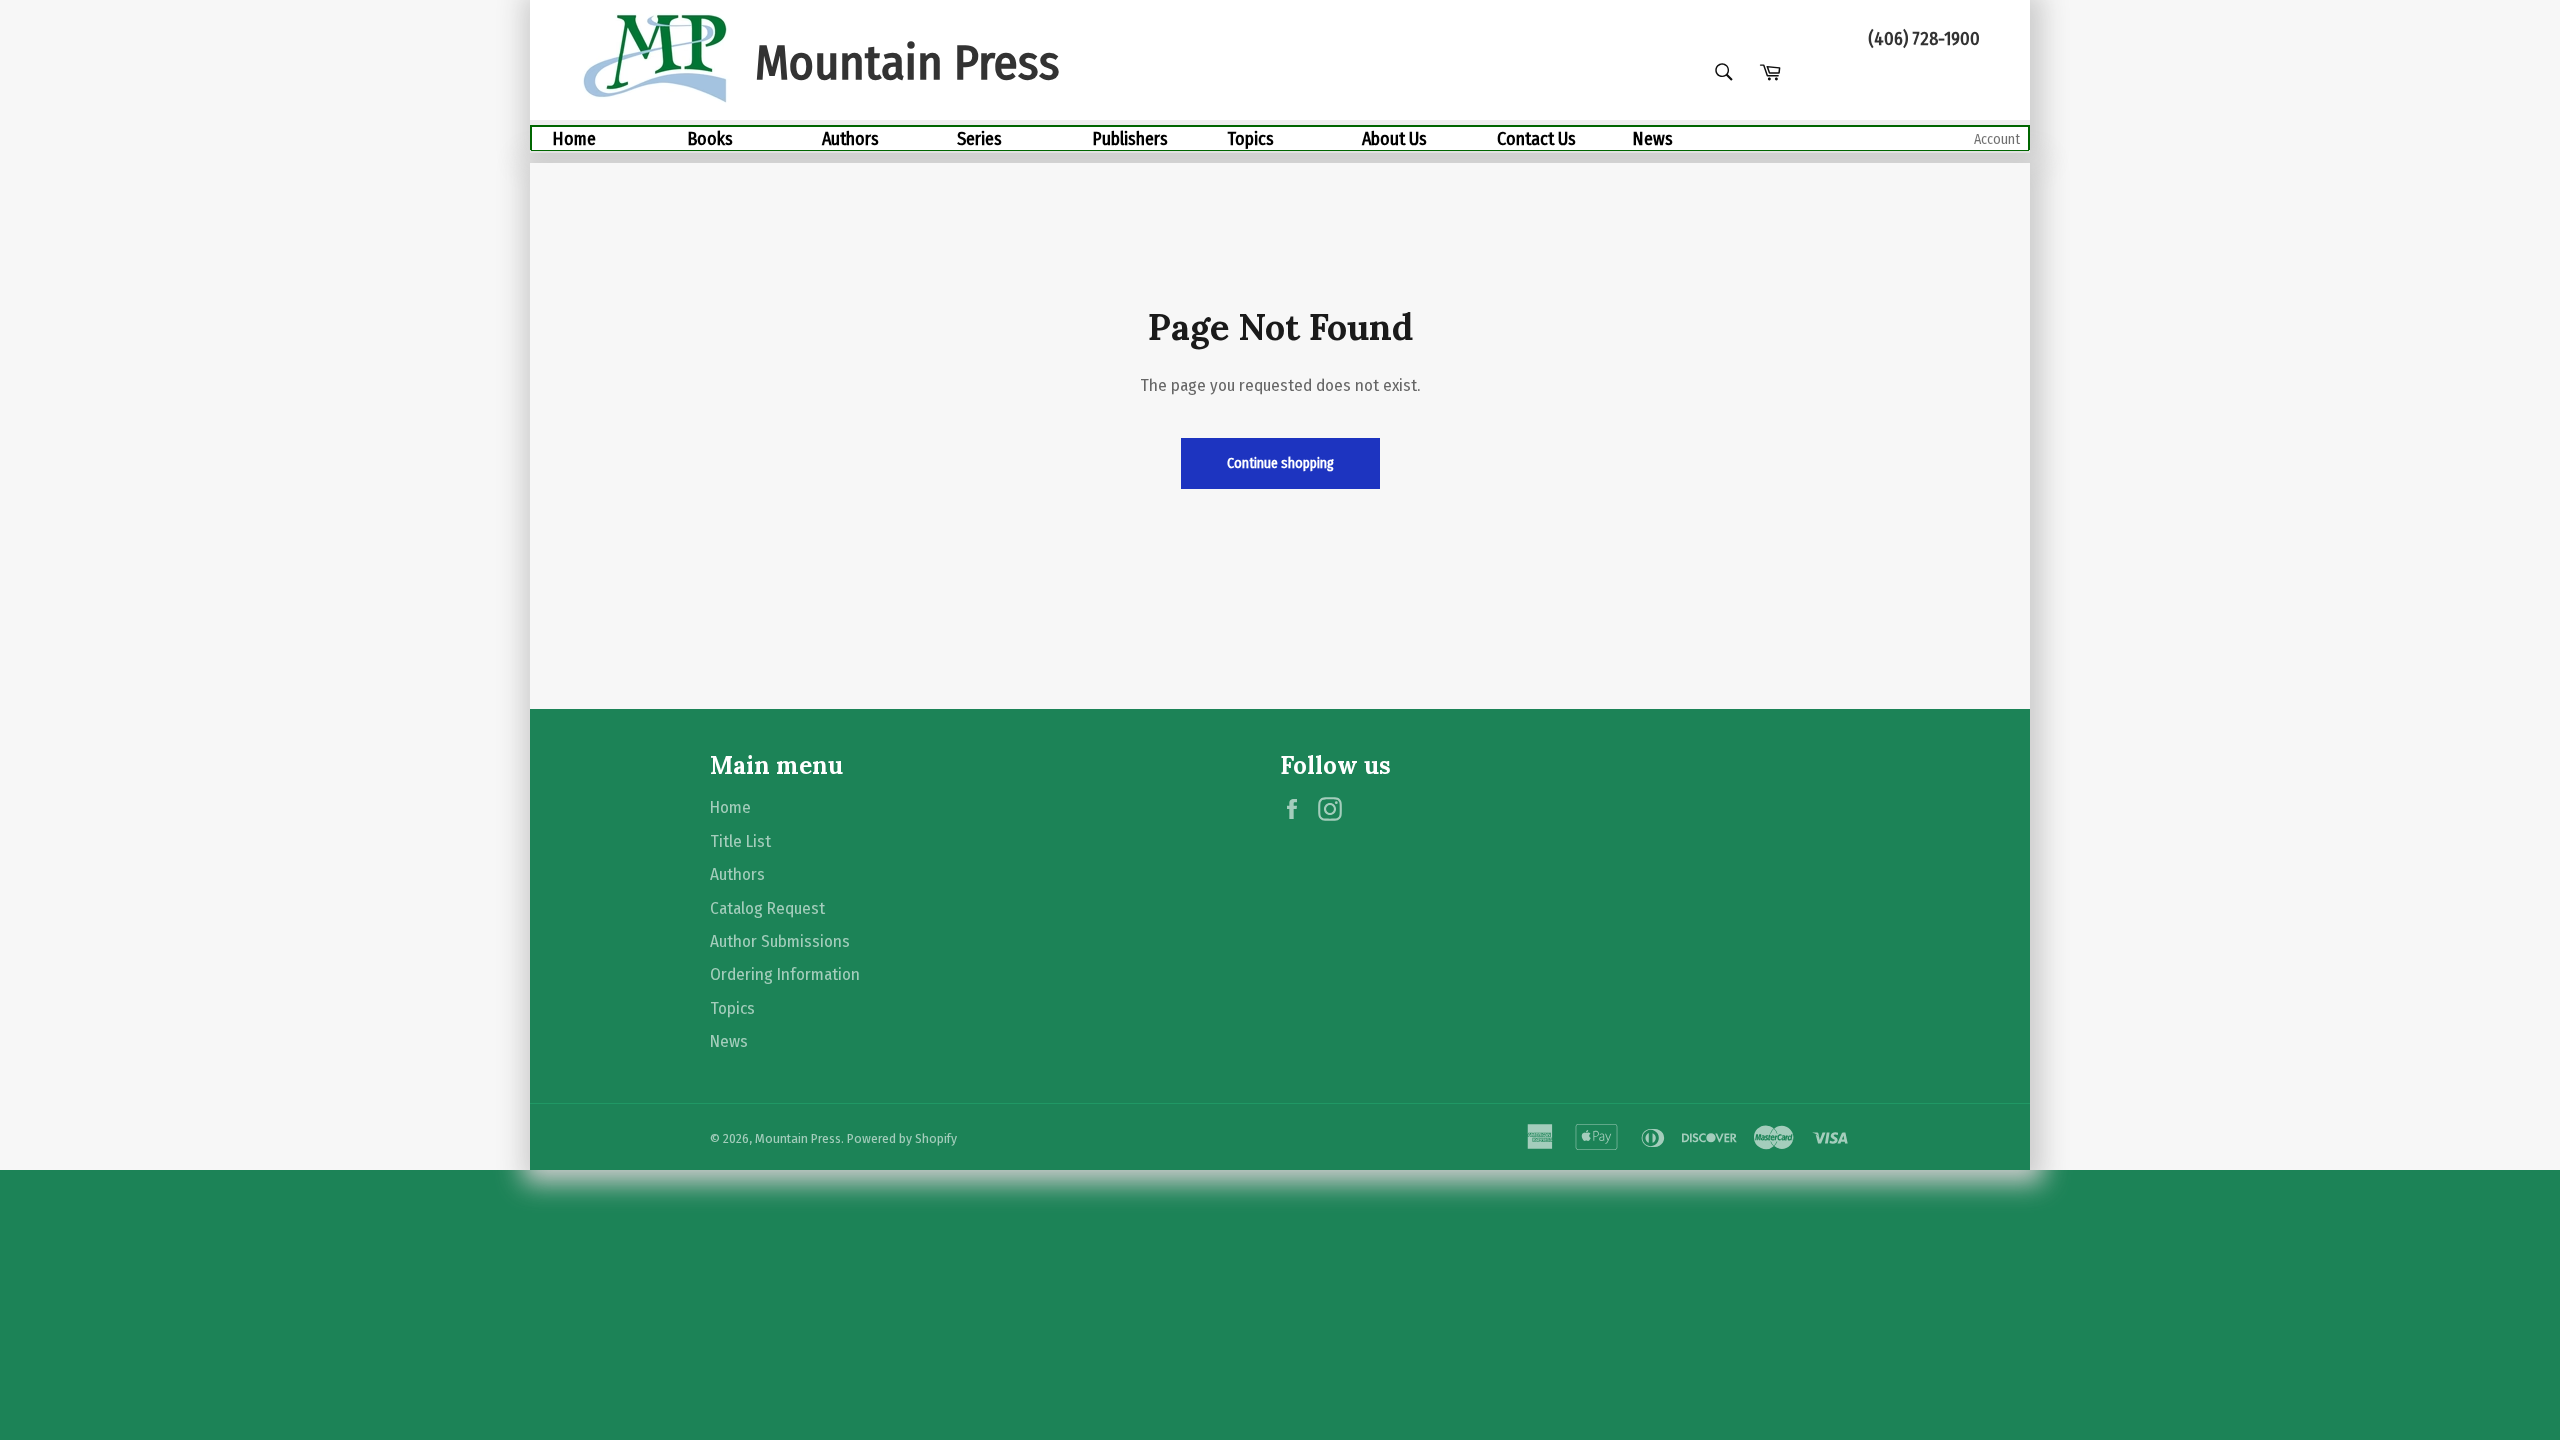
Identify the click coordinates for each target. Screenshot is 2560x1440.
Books (710, 139)
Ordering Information (785, 974)
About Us (1394, 139)
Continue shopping (1280, 463)
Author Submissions (780, 941)
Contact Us (1536, 139)
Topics (1250, 139)
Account (1997, 139)
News (1652, 139)
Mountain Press (798, 1138)
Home (574, 139)
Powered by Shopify (902, 1138)
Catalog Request (767, 908)
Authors (850, 139)
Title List (740, 841)
